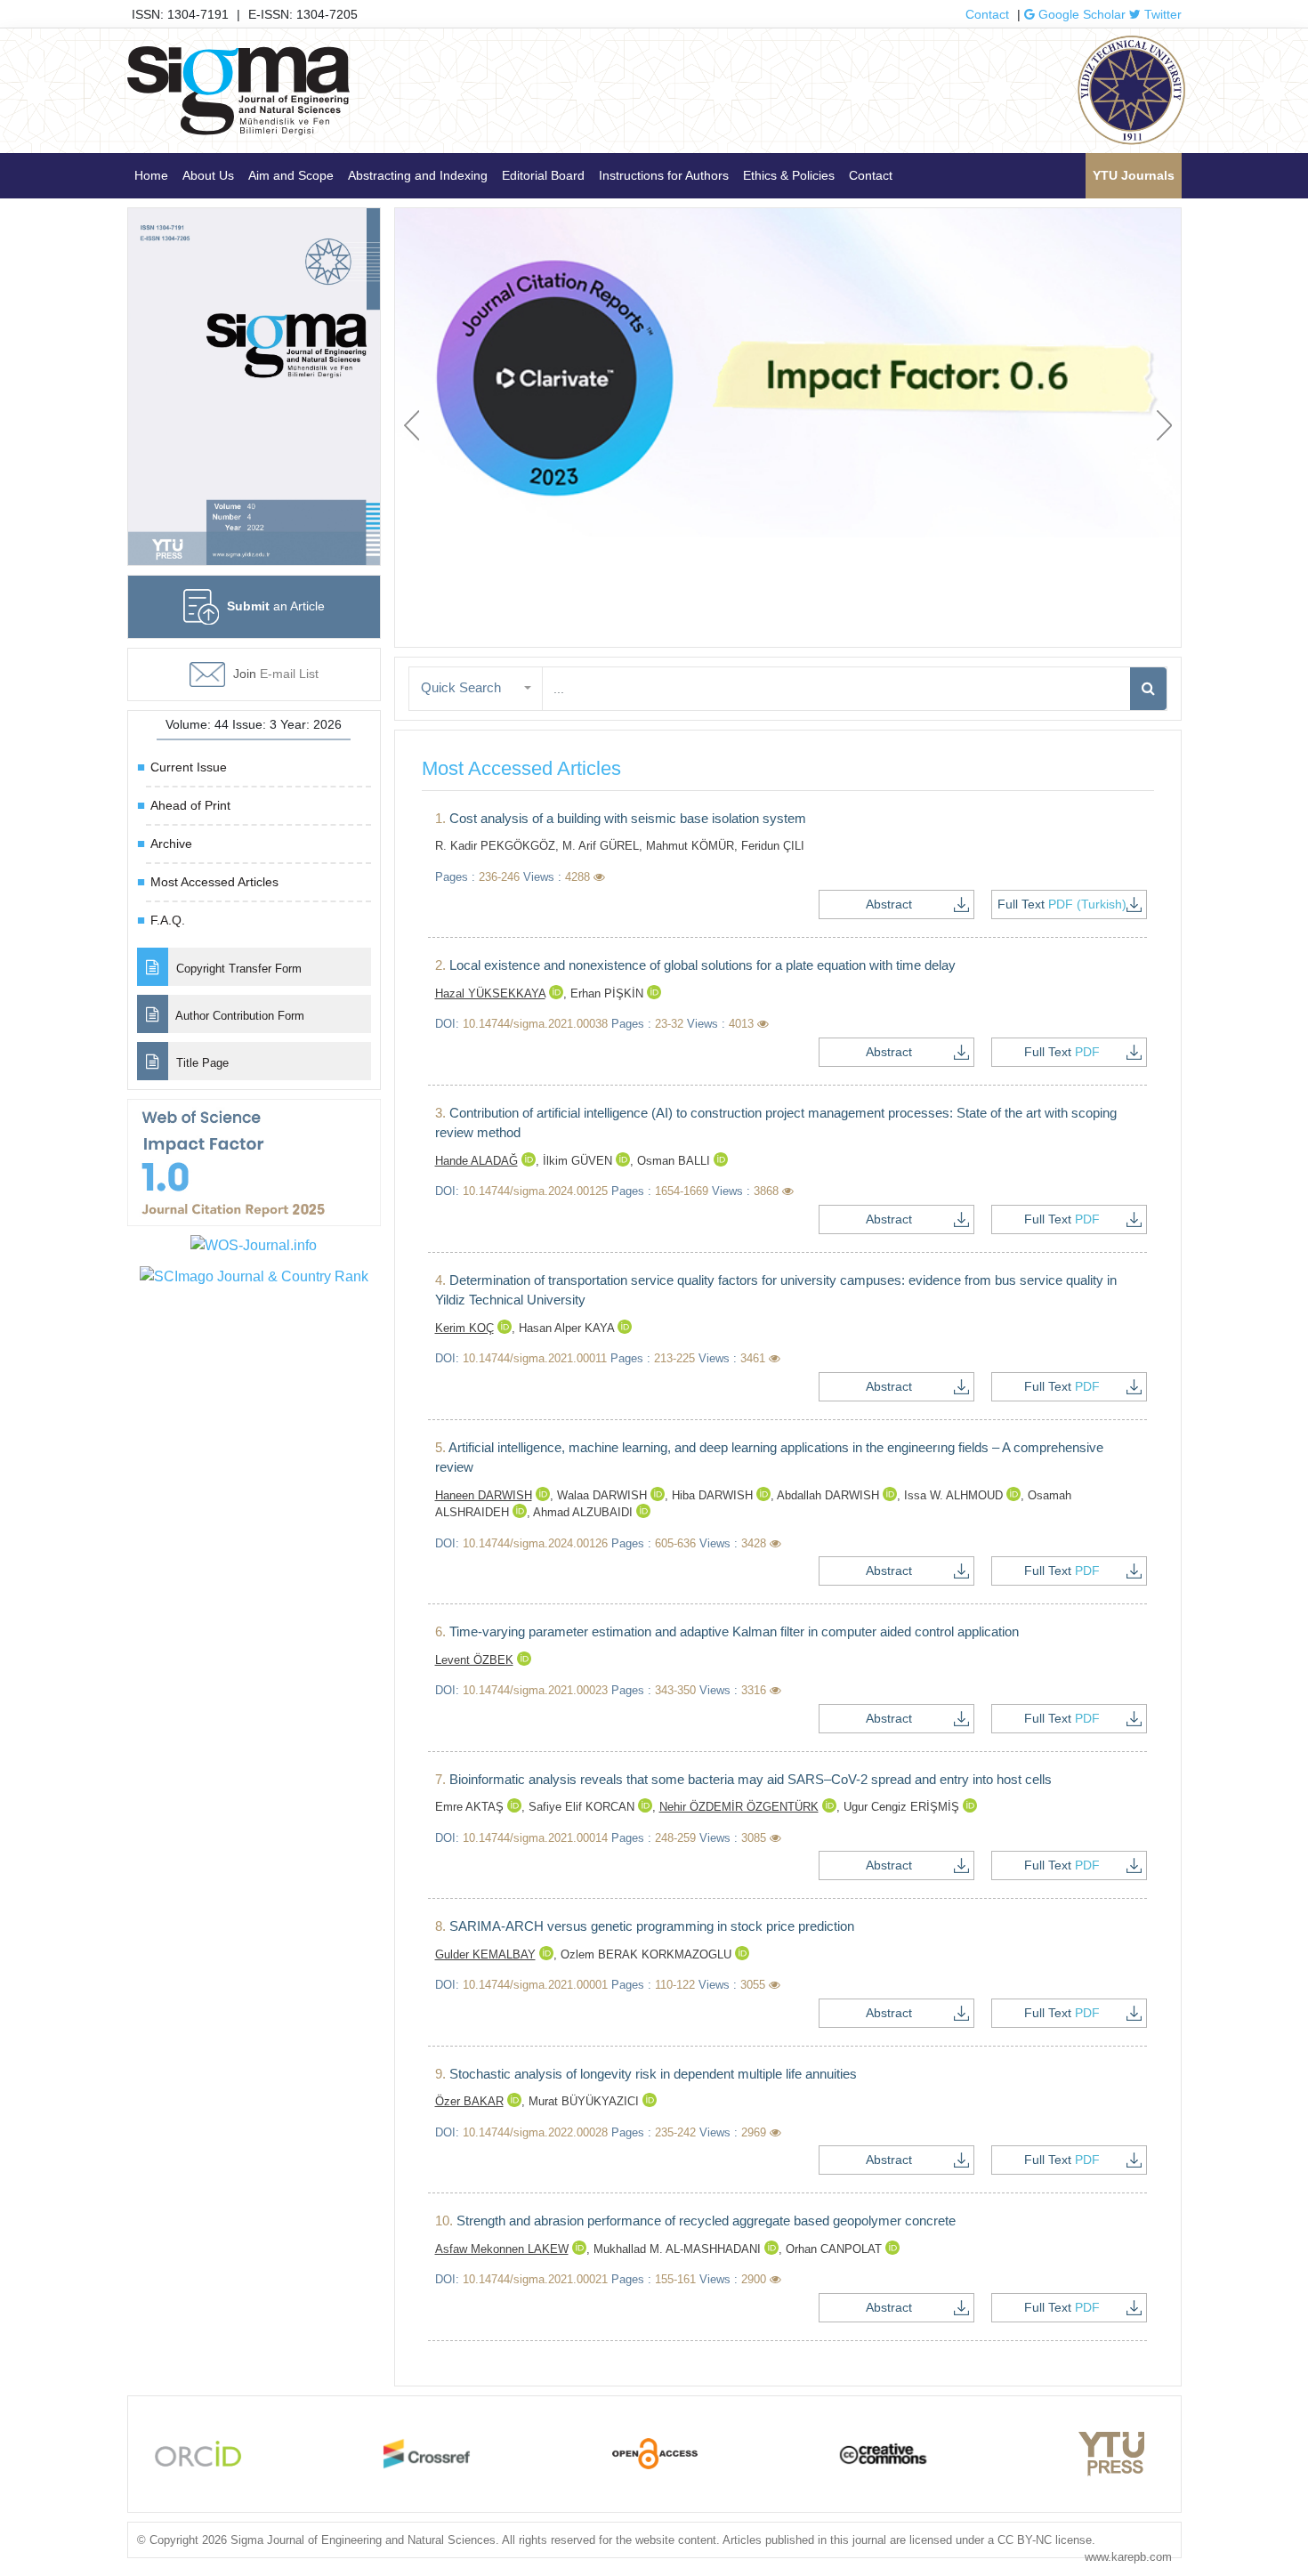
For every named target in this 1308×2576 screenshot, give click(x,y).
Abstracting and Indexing (418, 175)
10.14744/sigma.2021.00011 (535, 1358)
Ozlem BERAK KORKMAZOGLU (648, 1954)
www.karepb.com (1128, 2557)
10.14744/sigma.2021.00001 (535, 1985)
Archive (171, 844)
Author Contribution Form (238, 1016)
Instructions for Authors (664, 175)
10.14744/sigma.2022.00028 (535, 2132)
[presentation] (412, 425)
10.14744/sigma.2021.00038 (535, 1024)
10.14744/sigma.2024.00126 (535, 1543)
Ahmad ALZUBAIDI (585, 1512)
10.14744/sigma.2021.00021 (535, 2279)
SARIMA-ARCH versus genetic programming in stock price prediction (645, 1926)
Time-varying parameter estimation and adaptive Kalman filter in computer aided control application (727, 1631)
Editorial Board (543, 175)
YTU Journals (1134, 175)
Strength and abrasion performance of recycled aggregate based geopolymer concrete (695, 2221)
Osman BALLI (675, 1161)
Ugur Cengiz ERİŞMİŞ (903, 1807)
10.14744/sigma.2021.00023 (535, 1690)
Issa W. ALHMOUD (955, 1495)
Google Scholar (1080, 14)
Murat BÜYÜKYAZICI (585, 2101)
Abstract (889, 904)
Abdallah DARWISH (830, 1495)
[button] (476, 688)
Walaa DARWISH (604, 1495)
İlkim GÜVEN (579, 1161)
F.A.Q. (168, 920)
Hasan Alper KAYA (568, 1328)
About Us (208, 175)
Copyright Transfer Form (237, 969)
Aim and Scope (291, 175)
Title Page (201, 1063)
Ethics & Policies (789, 175)
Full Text (1062, 904)
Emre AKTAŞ (471, 1807)
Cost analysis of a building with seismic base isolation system (621, 818)
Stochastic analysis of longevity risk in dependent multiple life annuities (646, 2074)
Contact (987, 14)
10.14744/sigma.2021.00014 (535, 1838)
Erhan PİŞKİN (609, 993)
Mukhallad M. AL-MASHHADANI (679, 2249)
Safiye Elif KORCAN (583, 1807)
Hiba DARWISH (714, 1495)
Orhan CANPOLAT (836, 2249)
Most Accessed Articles (214, 882)
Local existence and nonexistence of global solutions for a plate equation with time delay (695, 965)
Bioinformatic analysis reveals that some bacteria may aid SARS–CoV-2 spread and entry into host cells (743, 1779)
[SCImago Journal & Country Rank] (254, 1276)
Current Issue (189, 767)
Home (151, 175)
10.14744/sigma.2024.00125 (535, 1191)
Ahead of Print (190, 805)
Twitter (1161, 14)
